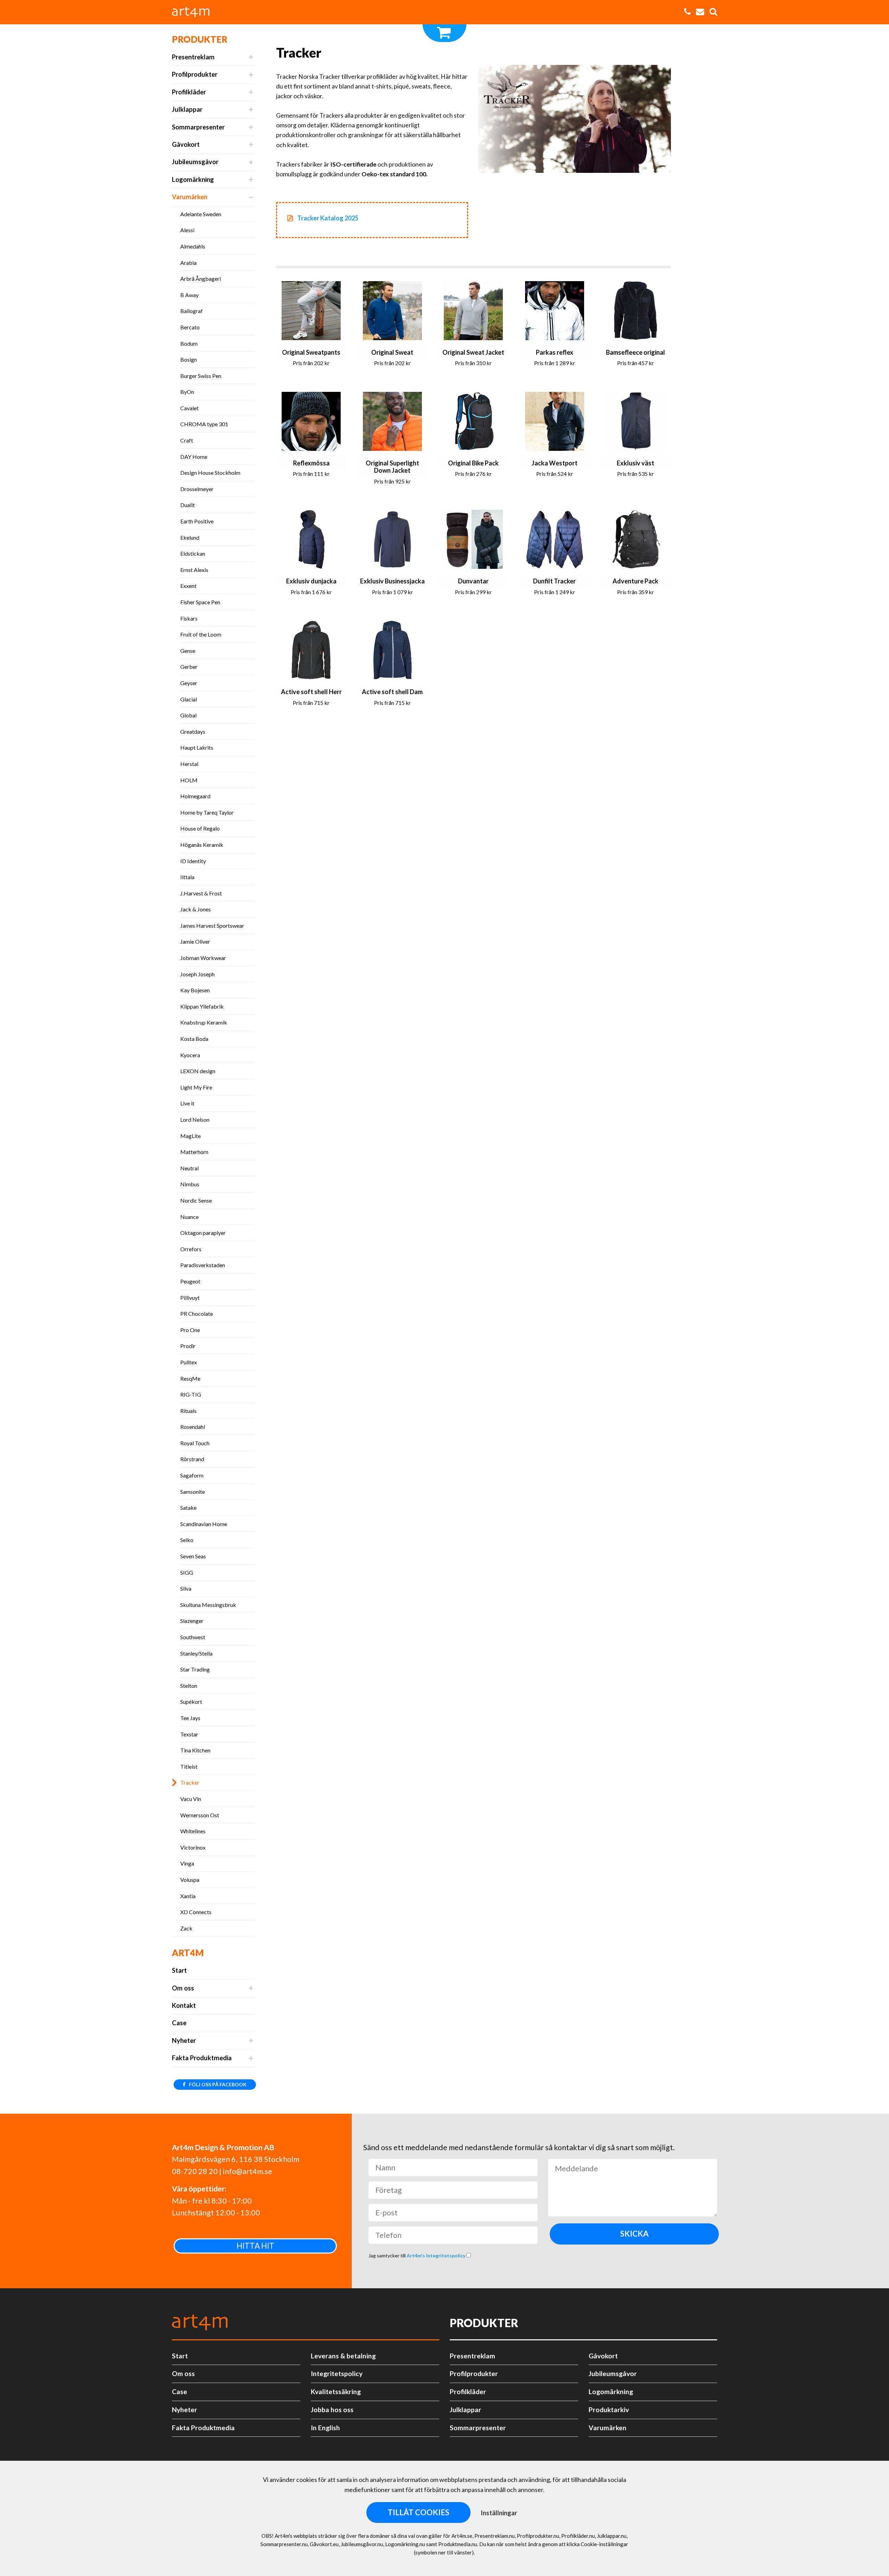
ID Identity (193, 861)
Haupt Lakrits (197, 747)
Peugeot (190, 1281)
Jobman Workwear (203, 958)
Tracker (190, 1782)
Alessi (187, 230)
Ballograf (192, 311)
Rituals (188, 1411)
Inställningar (499, 2513)
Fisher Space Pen (200, 602)
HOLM (189, 780)
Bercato (190, 327)
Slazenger (192, 1621)
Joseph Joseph (197, 974)
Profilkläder (189, 92)
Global (188, 715)
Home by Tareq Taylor (207, 812)
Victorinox (193, 1847)
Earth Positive (197, 521)
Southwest (193, 1637)
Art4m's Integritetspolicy (437, 2255)
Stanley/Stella (196, 1653)
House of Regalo (200, 828)
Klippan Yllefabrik (202, 1006)
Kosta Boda (194, 1039)
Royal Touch (195, 1443)
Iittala (187, 877)
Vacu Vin (191, 1799)
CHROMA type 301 (204, 424)
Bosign (189, 359)
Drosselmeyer (197, 489)
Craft (187, 440)
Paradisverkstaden (203, 1265)
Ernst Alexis (194, 570)
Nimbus (190, 1184)
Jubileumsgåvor (195, 162)
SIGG (187, 1572)
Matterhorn (194, 1152)
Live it (187, 1103)
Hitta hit (255, 2246)
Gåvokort (186, 144)
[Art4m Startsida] (194, 12)
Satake (188, 1508)
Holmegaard (195, 796)
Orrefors (191, 1249)
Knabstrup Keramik (204, 1022)
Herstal (189, 764)
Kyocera (190, 1055)
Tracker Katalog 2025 (327, 218)
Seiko (187, 1540)
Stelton (189, 1686)
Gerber (189, 667)
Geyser (189, 683)
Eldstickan (193, 553)
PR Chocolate (197, 1314)
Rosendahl (193, 1427)
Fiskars (189, 618)
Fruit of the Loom (201, 634)
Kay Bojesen (195, 990)
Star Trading (195, 1669)
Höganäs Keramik (202, 845)
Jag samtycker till (417, 2255)
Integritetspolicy (337, 2373)
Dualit (188, 505)
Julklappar (187, 109)
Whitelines (193, 1831)
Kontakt (184, 2005)
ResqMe (190, 1378)
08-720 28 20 (195, 2171)
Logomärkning (193, 179)
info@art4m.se (248, 2171)
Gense (188, 651)
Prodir (188, 1346)
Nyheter (184, 2040)
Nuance (189, 1217)
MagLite (190, 1136)
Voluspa (190, 1880)
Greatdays (193, 731)
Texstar (189, 1734)
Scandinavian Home (204, 1524)
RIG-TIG (191, 1394)
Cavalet (189, 408)
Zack (186, 1928)
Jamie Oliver (195, 941)
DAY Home (194, 457)
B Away (189, 295)
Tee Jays (190, 1718)
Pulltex (189, 1362)
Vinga (187, 1863)
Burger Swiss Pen (201, 376)
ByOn (187, 392)
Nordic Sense (196, 1200)
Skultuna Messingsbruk (208, 1605)
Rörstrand (192, 1459)
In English (325, 2428)
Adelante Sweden (201, 214)
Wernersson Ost (200, 1815)
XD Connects (196, 1912)
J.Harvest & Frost (201, 893)
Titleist (189, 1766)
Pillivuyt (190, 1298)
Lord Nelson (195, 1119)
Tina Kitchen (195, 1750)
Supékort (191, 1702)
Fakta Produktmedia (202, 2058)
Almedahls (193, 246)
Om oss (183, 1988)
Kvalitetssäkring (336, 2392)
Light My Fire (196, 1087)
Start (179, 1970)
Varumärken (190, 197)
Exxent (188, 586)
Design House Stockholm (210, 473)
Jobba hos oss (332, 2410)
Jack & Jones (196, 909)
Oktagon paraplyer (203, 1233)
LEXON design (198, 1071)
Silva (186, 1588)
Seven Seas (193, 1556)
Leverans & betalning (343, 2356)
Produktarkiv (609, 2410)
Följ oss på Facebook (217, 2084)
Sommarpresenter (198, 127)
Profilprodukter (195, 74)
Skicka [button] (634, 2234)
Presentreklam (193, 57)
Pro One (190, 1330)
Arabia (188, 263)
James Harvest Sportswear (212, 925)
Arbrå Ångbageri (201, 279)
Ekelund (190, 537)
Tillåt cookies (418, 2512)
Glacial (189, 699)
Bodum (189, 343)
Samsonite (193, 1492)
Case (179, 2023)
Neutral (189, 1168)
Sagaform (192, 1475)
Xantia (188, 1896)
